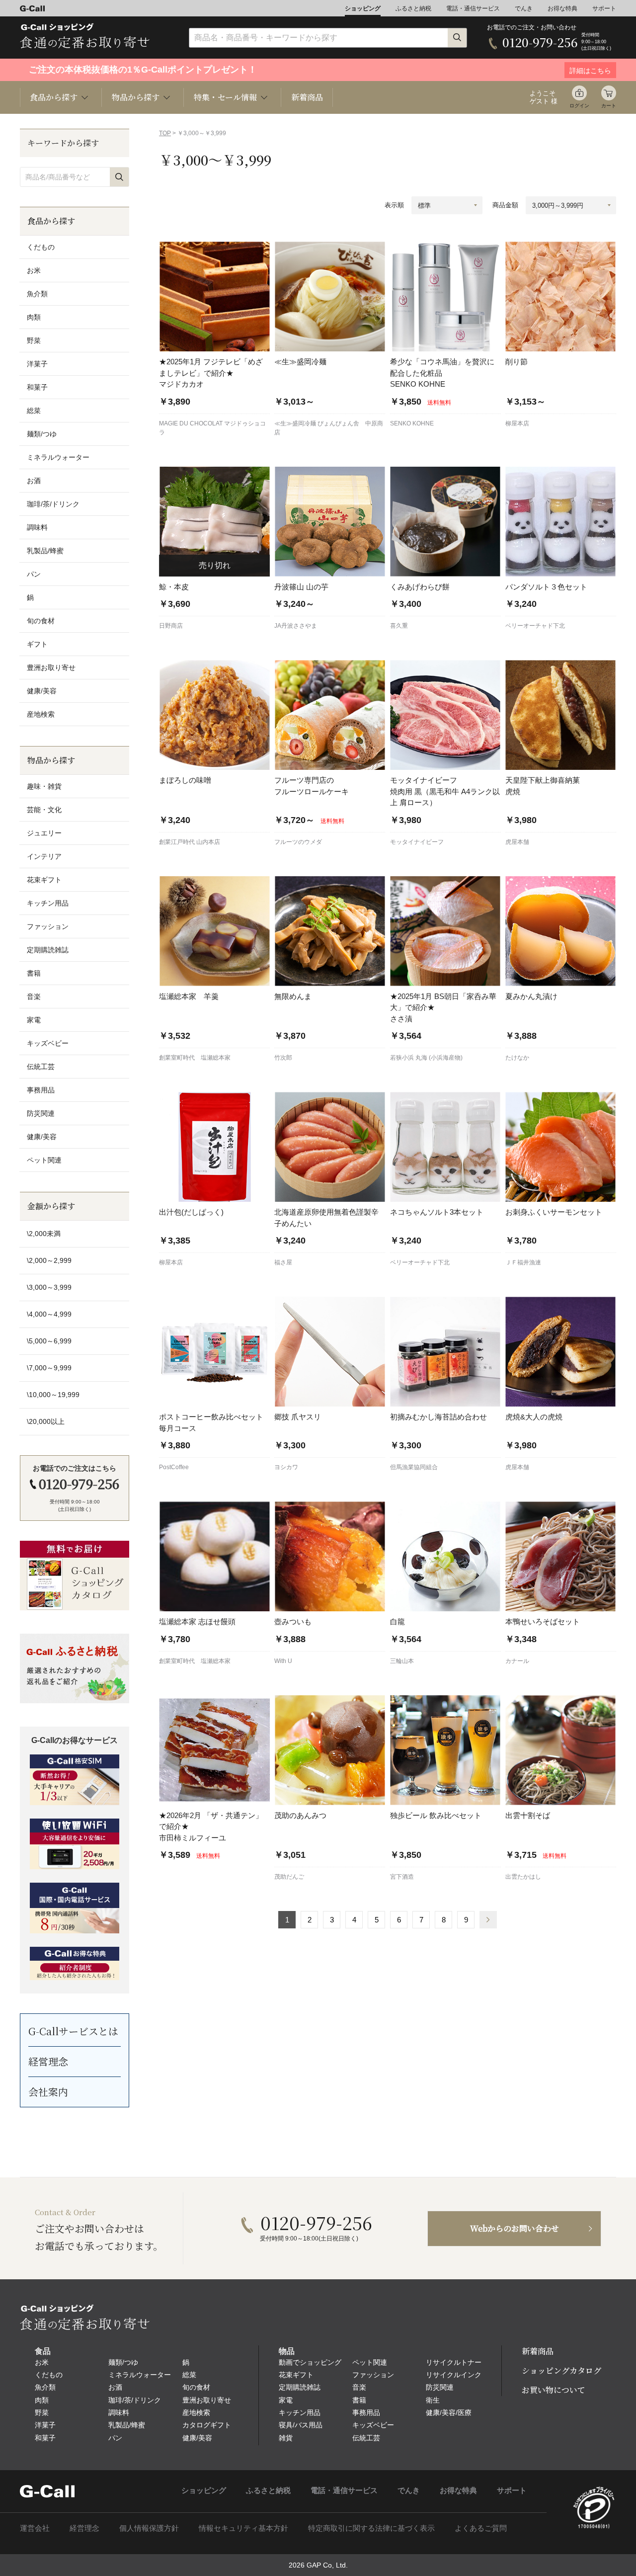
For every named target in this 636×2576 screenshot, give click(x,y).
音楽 (34, 997)
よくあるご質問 (481, 2528)
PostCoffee (174, 1467)
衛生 (433, 2400)
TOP (165, 133)
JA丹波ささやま (296, 626)
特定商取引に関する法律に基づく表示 (371, 2528)
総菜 (34, 411)
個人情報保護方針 (149, 2528)
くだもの (41, 247)
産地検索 (41, 714)
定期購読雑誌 (48, 950)
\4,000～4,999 (49, 1314)
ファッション (48, 926)
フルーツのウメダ (298, 842)
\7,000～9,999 (49, 1368)
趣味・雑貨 (44, 786)
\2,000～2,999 (49, 1260)
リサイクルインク (454, 2375)
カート (609, 106)
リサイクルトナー (454, 2362)
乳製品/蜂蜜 (45, 551)
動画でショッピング (310, 2362)
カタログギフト (207, 2425)
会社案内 (48, 2092)
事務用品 (41, 1090)
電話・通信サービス (473, 8)
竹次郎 (283, 1058)
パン (34, 574)
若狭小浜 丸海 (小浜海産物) (426, 1058)
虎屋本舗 (517, 842)
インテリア (44, 856)
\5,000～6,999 (49, 1341)
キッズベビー (48, 1043)
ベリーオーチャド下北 (535, 626)
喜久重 (399, 626)
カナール (517, 1661)
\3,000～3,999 (49, 1287)
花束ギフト (44, 880)
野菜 (34, 340)
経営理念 (48, 2061)
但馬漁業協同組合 (414, 1467)
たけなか (517, 1058)
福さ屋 (283, 1262)
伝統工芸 (41, 1067)
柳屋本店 (517, 423)
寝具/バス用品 (301, 2425)
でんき (524, 8)
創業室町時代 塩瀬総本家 (195, 1058)
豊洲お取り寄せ (51, 667)
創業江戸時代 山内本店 (190, 842)
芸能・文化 (44, 810)
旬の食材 (41, 621)
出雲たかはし (523, 1877)
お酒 (34, 481)
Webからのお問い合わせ (515, 2228)
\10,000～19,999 (53, 1395)
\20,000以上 (46, 1421)
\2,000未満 (44, 1234)
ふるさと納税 (413, 8)
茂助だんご (289, 1877)
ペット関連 (44, 1160)
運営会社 (35, 2528)
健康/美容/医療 (449, 2412)
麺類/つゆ (42, 434)
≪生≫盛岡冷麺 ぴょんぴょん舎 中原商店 (329, 428)
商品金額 (505, 205)
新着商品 (307, 97)
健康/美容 (42, 691)
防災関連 (41, 1113)
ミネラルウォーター (58, 457)
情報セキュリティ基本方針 (243, 2528)
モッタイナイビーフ (417, 842)
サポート (604, 8)
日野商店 (171, 626)
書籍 (34, 973)
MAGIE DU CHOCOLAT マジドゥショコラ (212, 428)
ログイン (579, 106)
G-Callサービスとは (73, 2031)
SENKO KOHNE (412, 423)
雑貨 (286, 2438)
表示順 (394, 205)
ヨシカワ (286, 1467)
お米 (34, 270)
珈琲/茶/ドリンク (53, 504)
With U (283, 1661)
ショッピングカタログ (561, 2370)
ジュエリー (44, 833)
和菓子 (37, 387)
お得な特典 (562, 8)
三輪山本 (402, 1661)
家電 (34, 1020)
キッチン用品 (48, 903)
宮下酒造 (402, 1877)
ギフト (37, 644)
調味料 (37, 527)
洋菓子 (37, 364)
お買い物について (554, 2390)
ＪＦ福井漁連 (523, 1262)
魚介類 (37, 294)
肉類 (34, 317)
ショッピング (363, 8)
